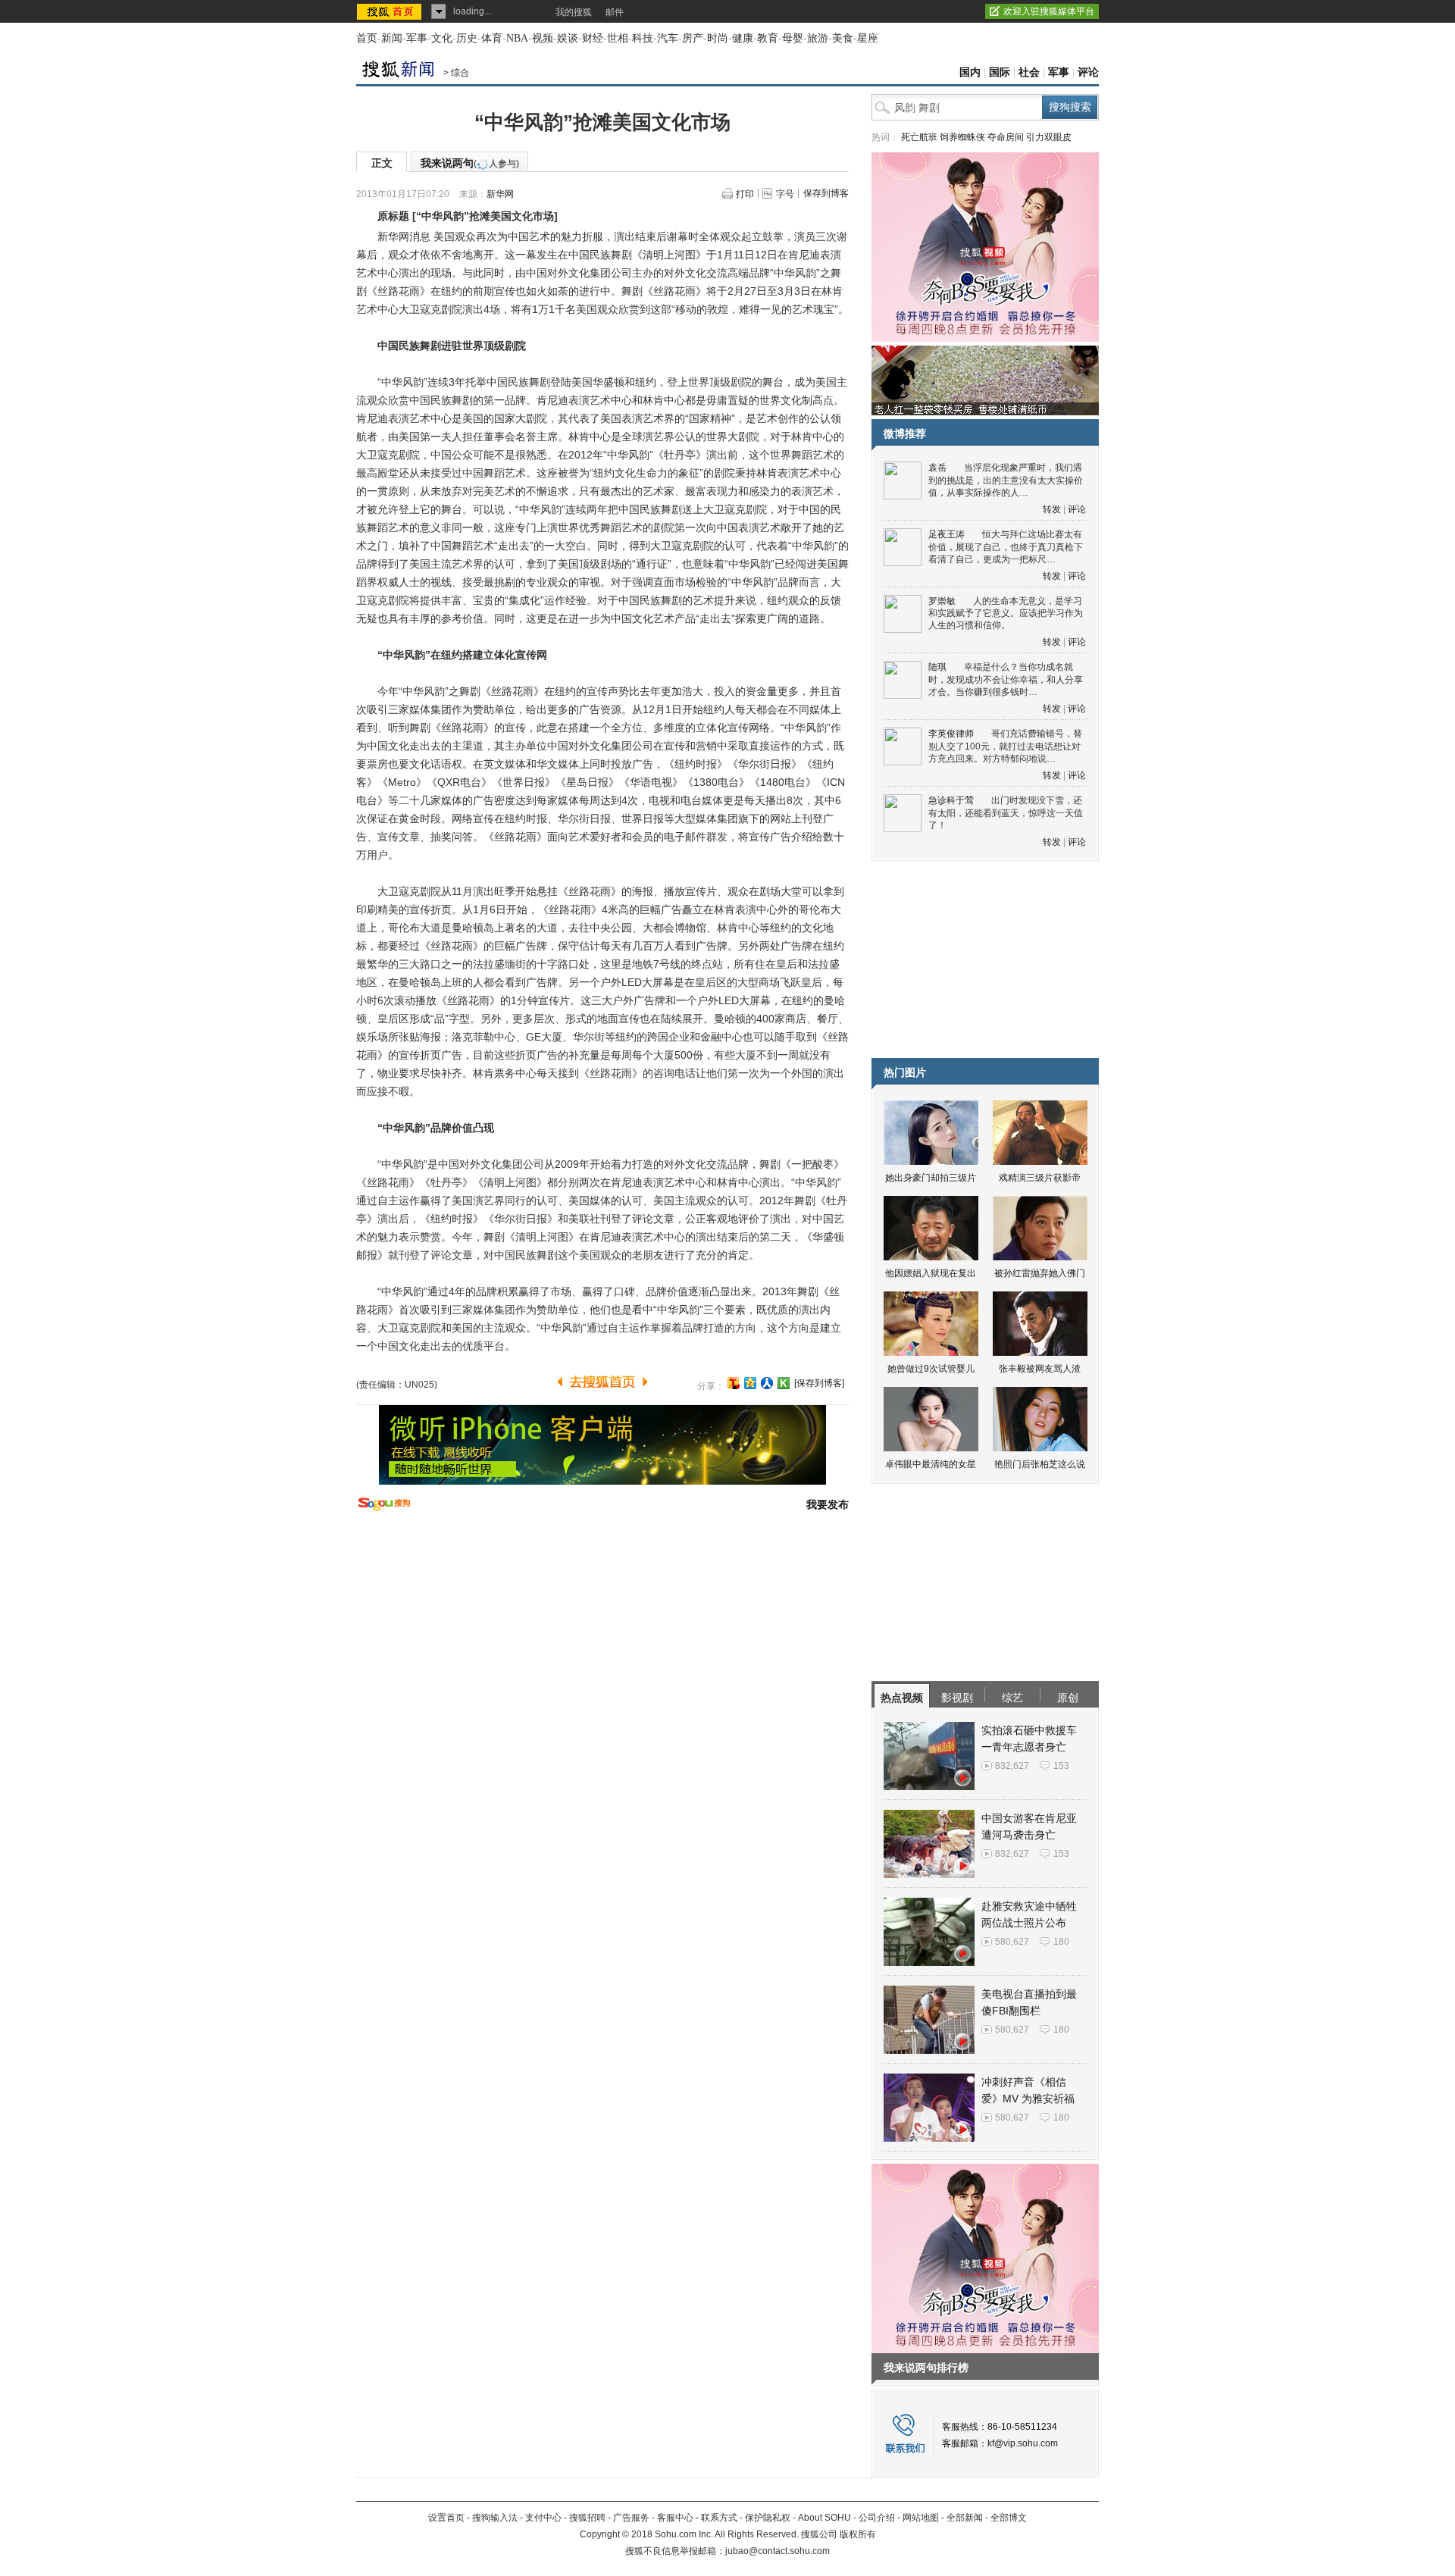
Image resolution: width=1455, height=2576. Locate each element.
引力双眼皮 (1049, 137)
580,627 (1012, 1942)
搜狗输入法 (495, 2518)
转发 (1052, 509)
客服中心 (675, 2518)
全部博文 (1009, 2518)
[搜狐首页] (391, 11)
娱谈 (568, 38)
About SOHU (824, 2518)
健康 (743, 38)
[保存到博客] (819, 1383)
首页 (367, 38)
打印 (745, 194)
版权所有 (858, 2534)
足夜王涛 (947, 534)
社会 (1029, 72)
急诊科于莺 (951, 800)
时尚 (718, 38)
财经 (593, 38)
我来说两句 (470, 163)
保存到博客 (826, 193)
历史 (467, 38)
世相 (618, 38)
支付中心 (543, 2518)
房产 (693, 38)
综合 (460, 73)
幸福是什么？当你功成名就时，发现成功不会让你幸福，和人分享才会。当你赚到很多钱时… (1006, 679)
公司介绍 (877, 2518)
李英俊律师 (951, 734)
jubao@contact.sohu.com (778, 2551)
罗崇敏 (942, 601)
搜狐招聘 (587, 2518)
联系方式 (719, 2518)
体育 (492, 38)
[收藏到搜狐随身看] (784, 1383)
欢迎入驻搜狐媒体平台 (1049, 11)
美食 (843, 38)
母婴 (793, 38)
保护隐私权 (768, 2518)
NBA (517, 38)
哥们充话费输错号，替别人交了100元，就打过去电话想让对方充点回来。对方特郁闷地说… (1005, 746)
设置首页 (446, 2518)
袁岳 (937, 468)
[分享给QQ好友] (750, 1383)
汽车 (668, 38)
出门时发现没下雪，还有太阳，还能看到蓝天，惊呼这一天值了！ (1006, 813)
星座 (868, 38)
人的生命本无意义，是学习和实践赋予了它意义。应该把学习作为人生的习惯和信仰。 (1006, 613)
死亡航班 (919, 137)
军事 (417, 38)
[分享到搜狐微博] (734, 1383)
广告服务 (631, 2518)
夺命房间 (1006, 137)
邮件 (615, 12)
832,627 (1012, 1766)
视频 (543, 38)
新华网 (500, 194)
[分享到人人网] (767, 1383)
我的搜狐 (574, 12)
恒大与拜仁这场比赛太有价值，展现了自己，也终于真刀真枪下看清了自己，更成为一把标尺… (1006, 547)
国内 (970, 72)
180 (1061, 1942)
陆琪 (937, 667)
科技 (643, 38)
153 (1061, 1766)
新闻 (392, 38)
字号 (785, 194)
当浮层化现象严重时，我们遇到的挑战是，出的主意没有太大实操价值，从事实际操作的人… (1006, 480)
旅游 (818, 38)
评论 (1088, 72)
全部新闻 (965, 2518)
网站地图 (921, 2518)
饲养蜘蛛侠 (962, 137)
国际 (1000, 72)
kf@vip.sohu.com (1023, 2443)
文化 (442, 38)
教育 (768, 38)
